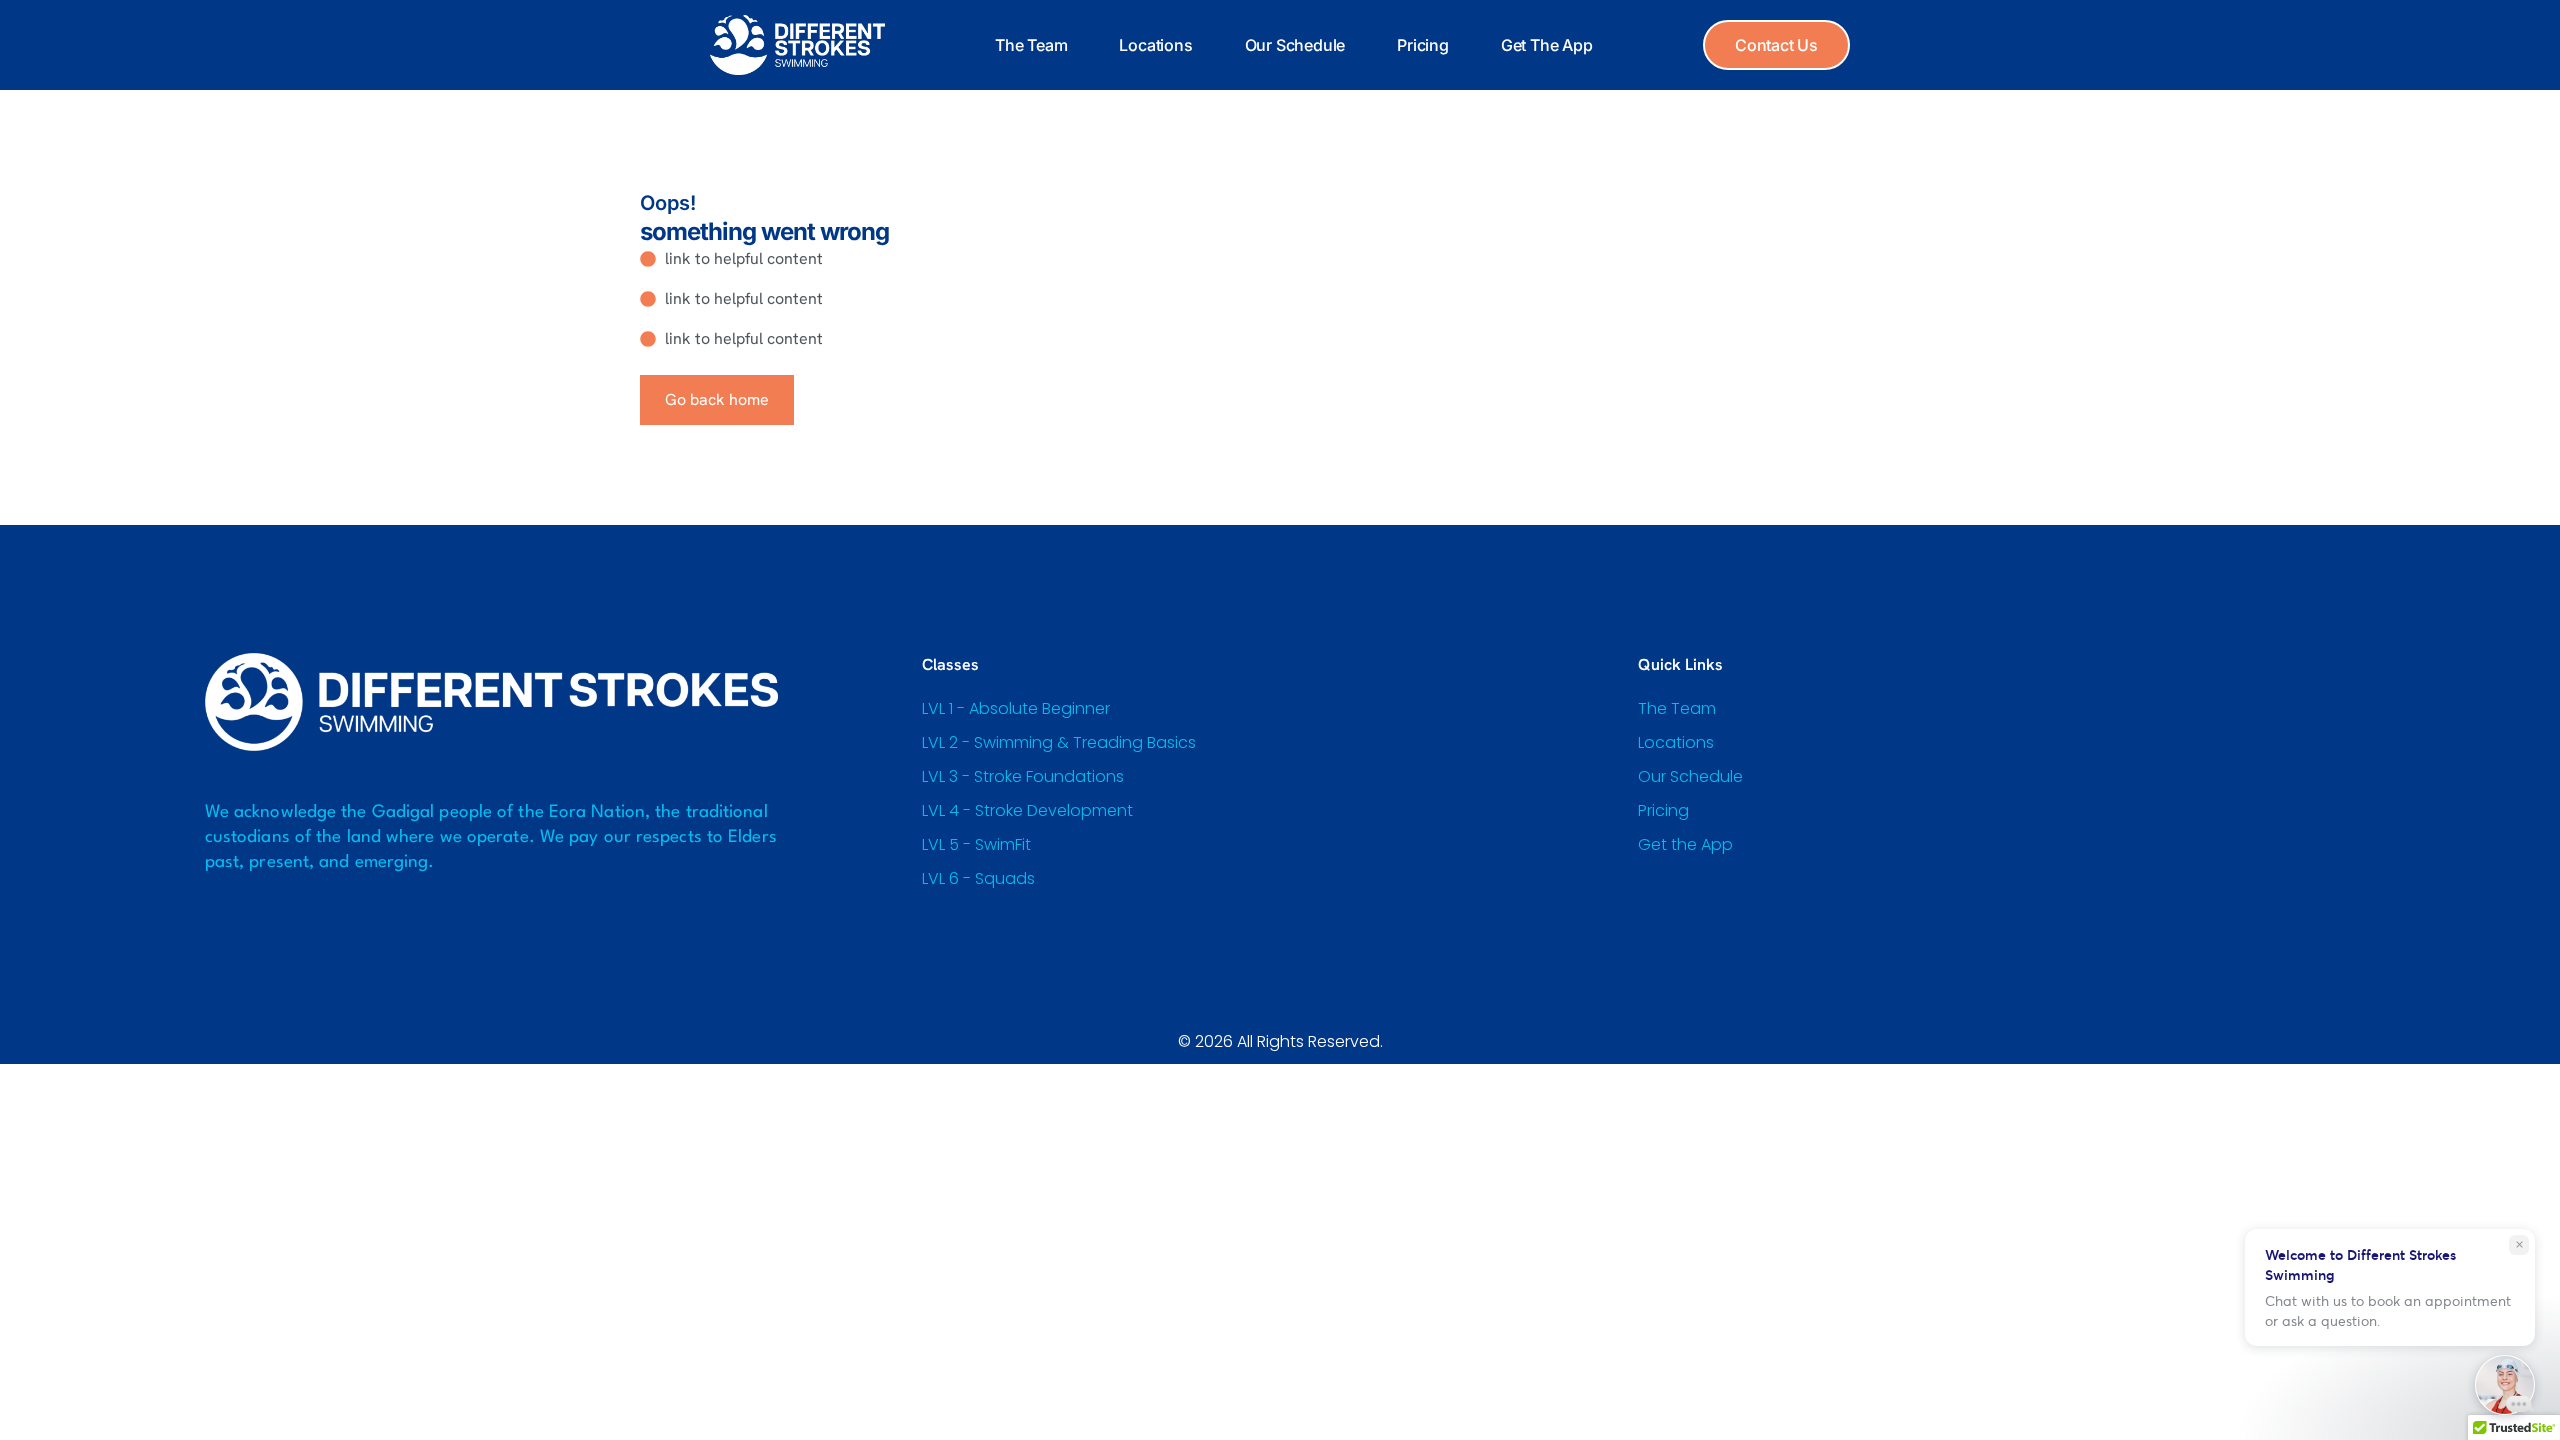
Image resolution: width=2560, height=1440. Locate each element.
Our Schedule (1295, 45)
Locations (1155, 45)
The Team (1031, 45)
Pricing (1423, 45)
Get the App (1547, 45)
